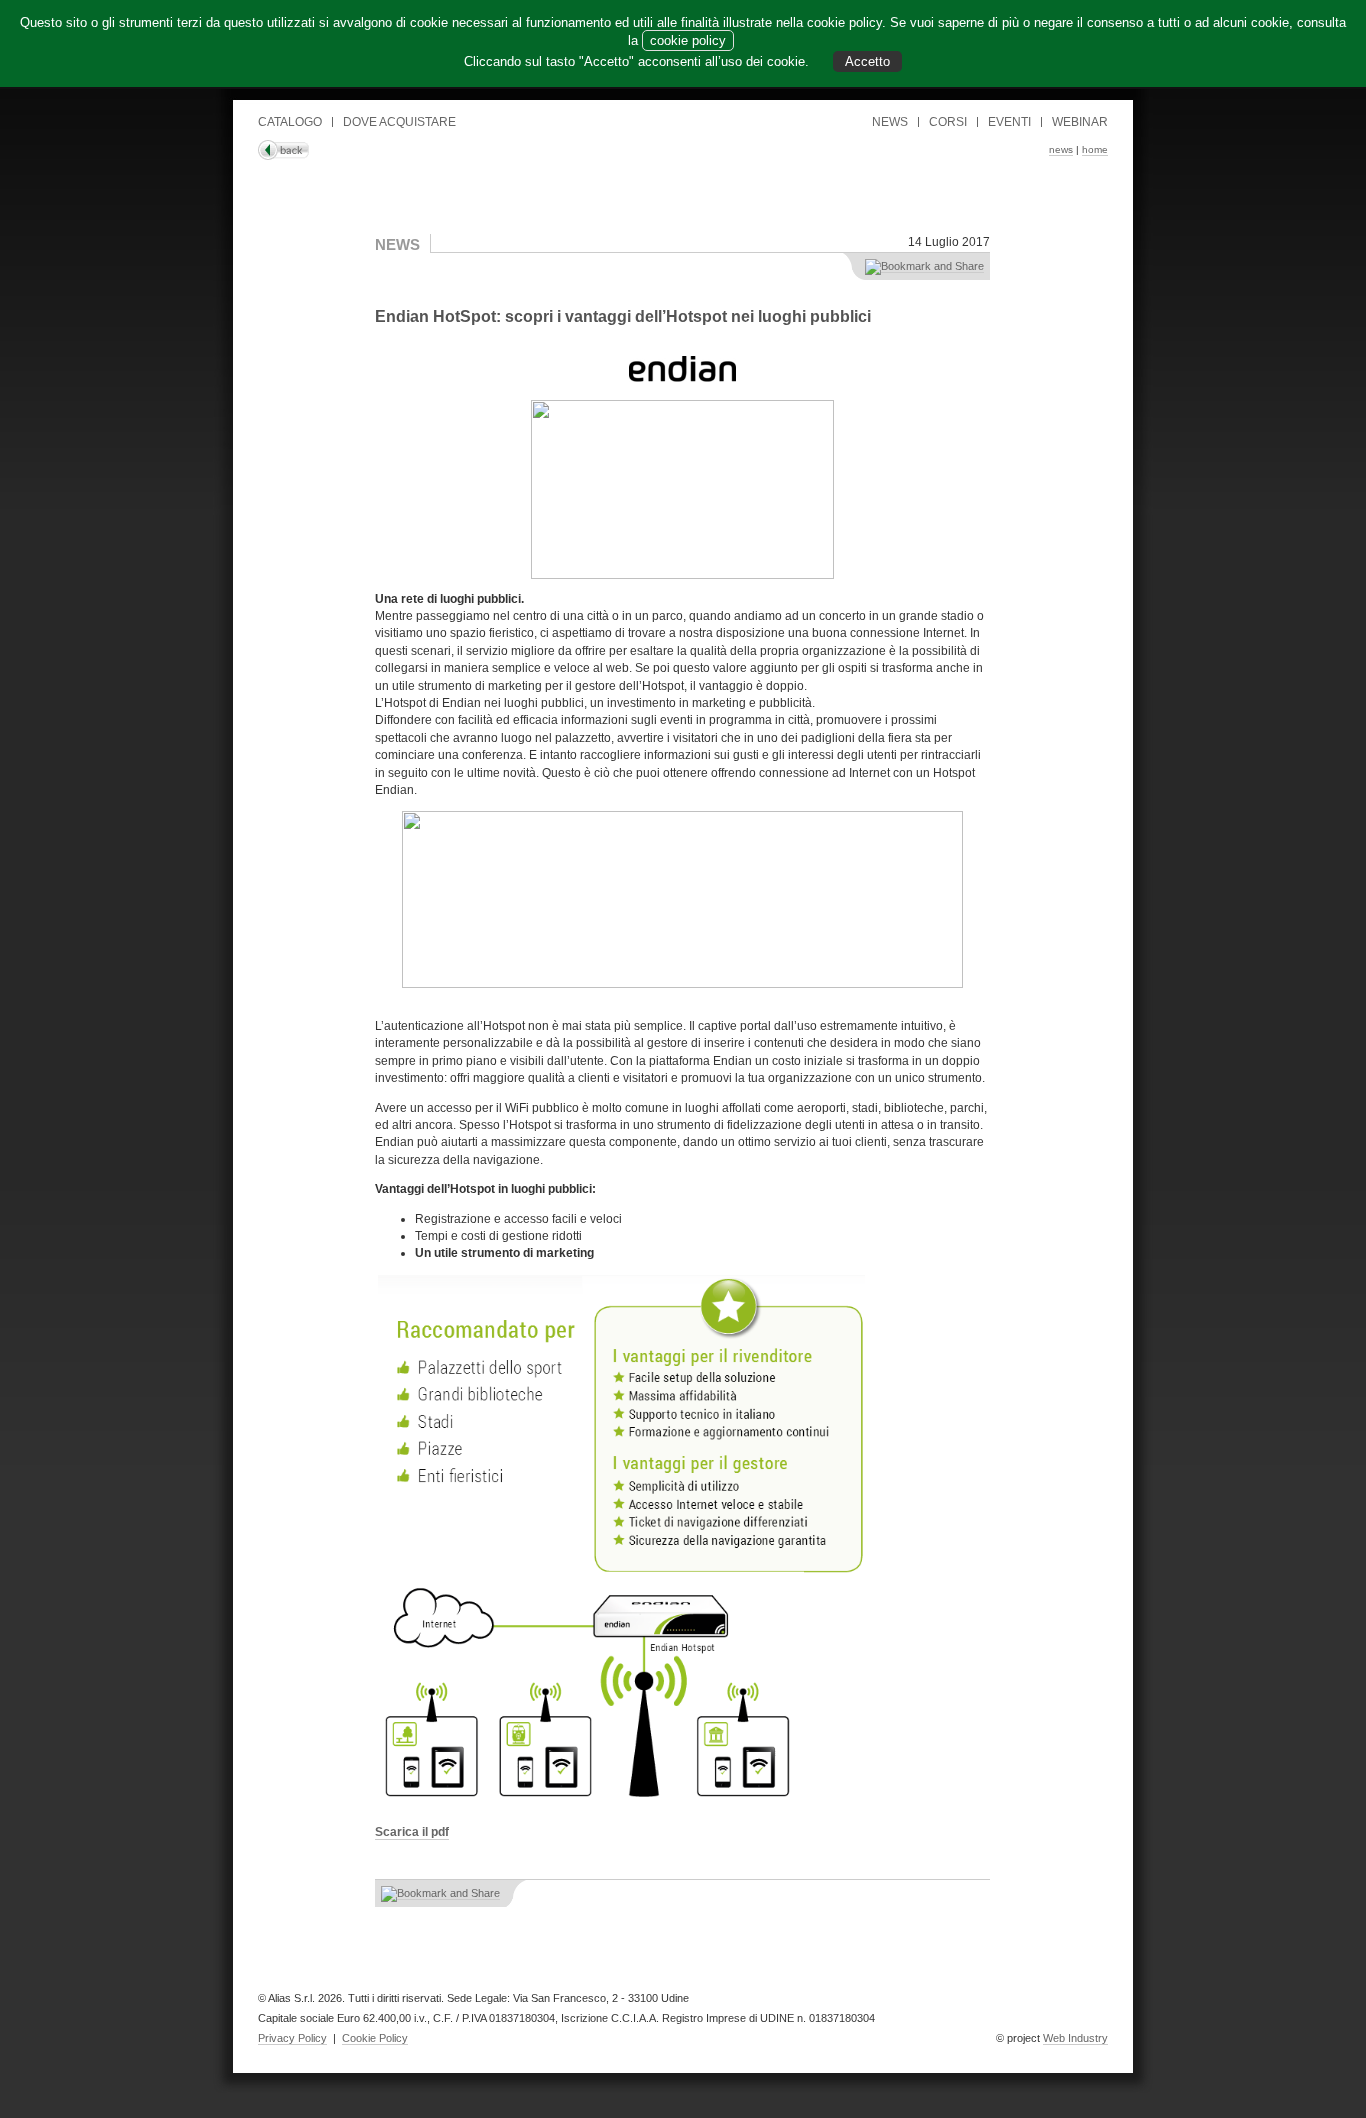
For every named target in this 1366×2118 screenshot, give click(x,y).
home (1095, 149)
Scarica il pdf (412, 1832)
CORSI (948, 122)
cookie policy (688, 40)
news (1061, 149)
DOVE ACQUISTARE (399, 122)
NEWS (890, 122)
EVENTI (1009, 122)
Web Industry (1075, 2038)
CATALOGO (290, 122)
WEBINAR (1080, 122)
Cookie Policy (375, 2038)
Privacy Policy (292, 2038)
